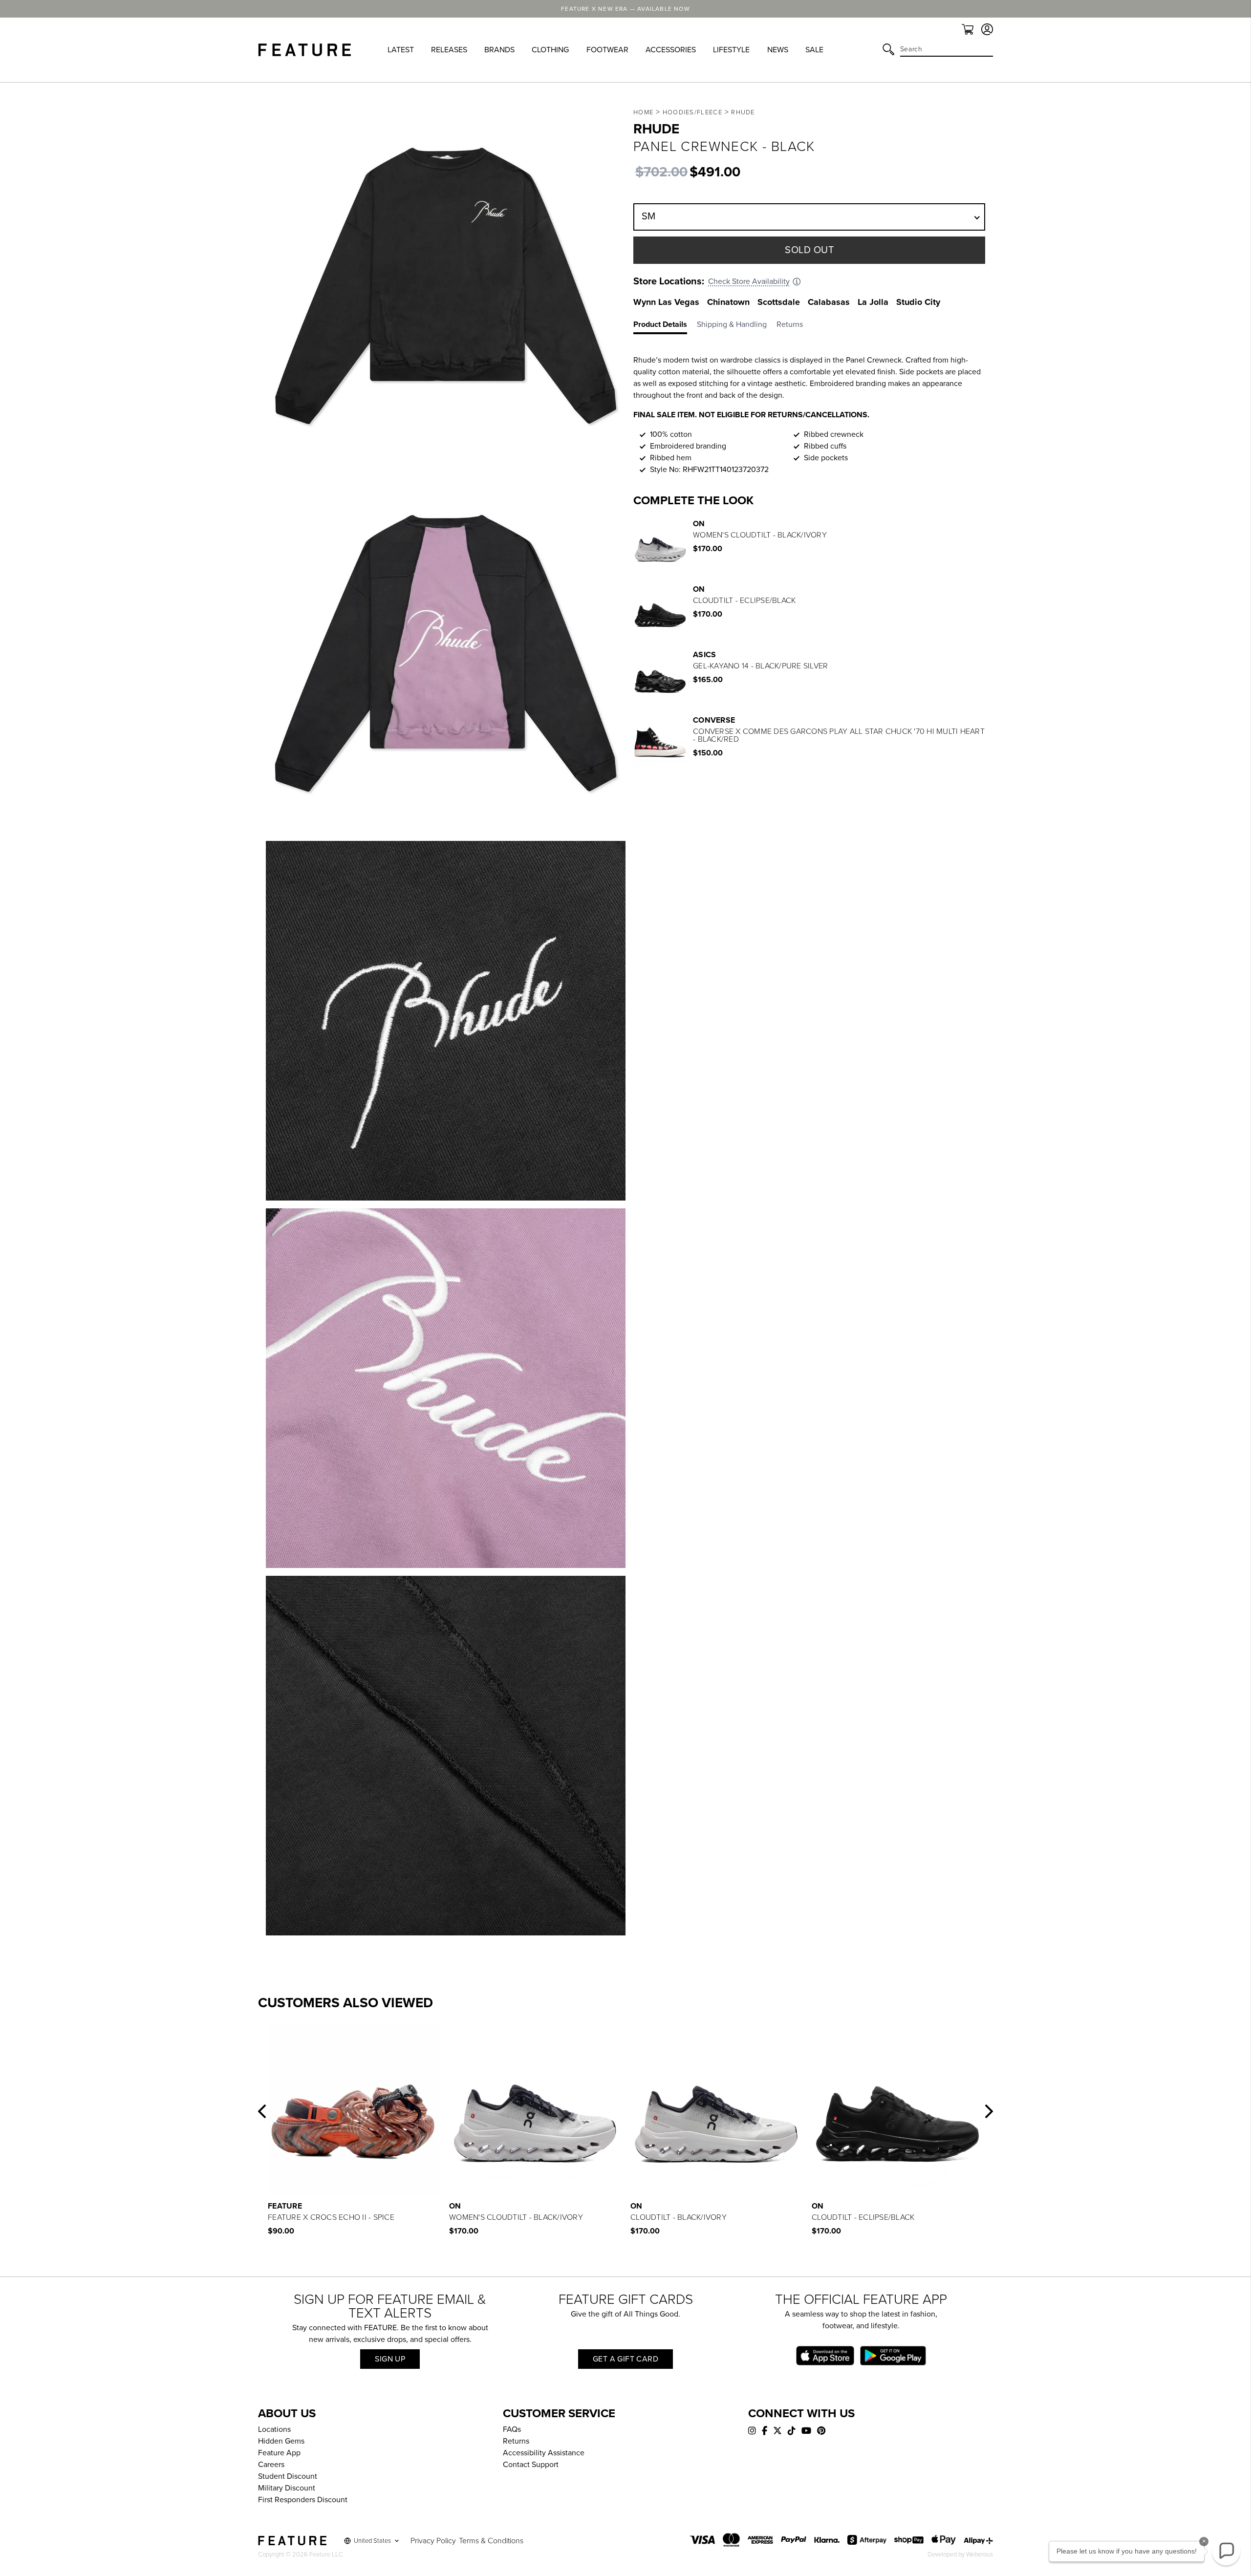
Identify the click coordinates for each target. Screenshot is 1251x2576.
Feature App (279, 2453)
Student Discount (288, 2476)
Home (643, 112)
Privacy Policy (433, 2541)
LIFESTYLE (731, 50)
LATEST (401, 50)
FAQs (512, 2429)
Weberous (980, 2555)
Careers (271, 2465)
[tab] (665, 326)
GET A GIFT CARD (625, 2359)
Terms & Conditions (491, 2541)
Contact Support (531, 2465)
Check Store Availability (749, 281)
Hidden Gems (281, 2441)
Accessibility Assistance (544, 2453)
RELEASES (449, 50)
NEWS (778, 50)
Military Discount (287, 2488)
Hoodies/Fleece (692, 112)
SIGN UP (390, 2359)
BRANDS (499, 50)
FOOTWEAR (607, 50)
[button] (262, 2111)
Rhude (743, 112)
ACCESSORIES (671, 50)
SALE (814, 50)
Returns (516, 2441)
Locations (274, 2429)
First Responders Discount (303, 2500)
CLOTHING (550, 50)
